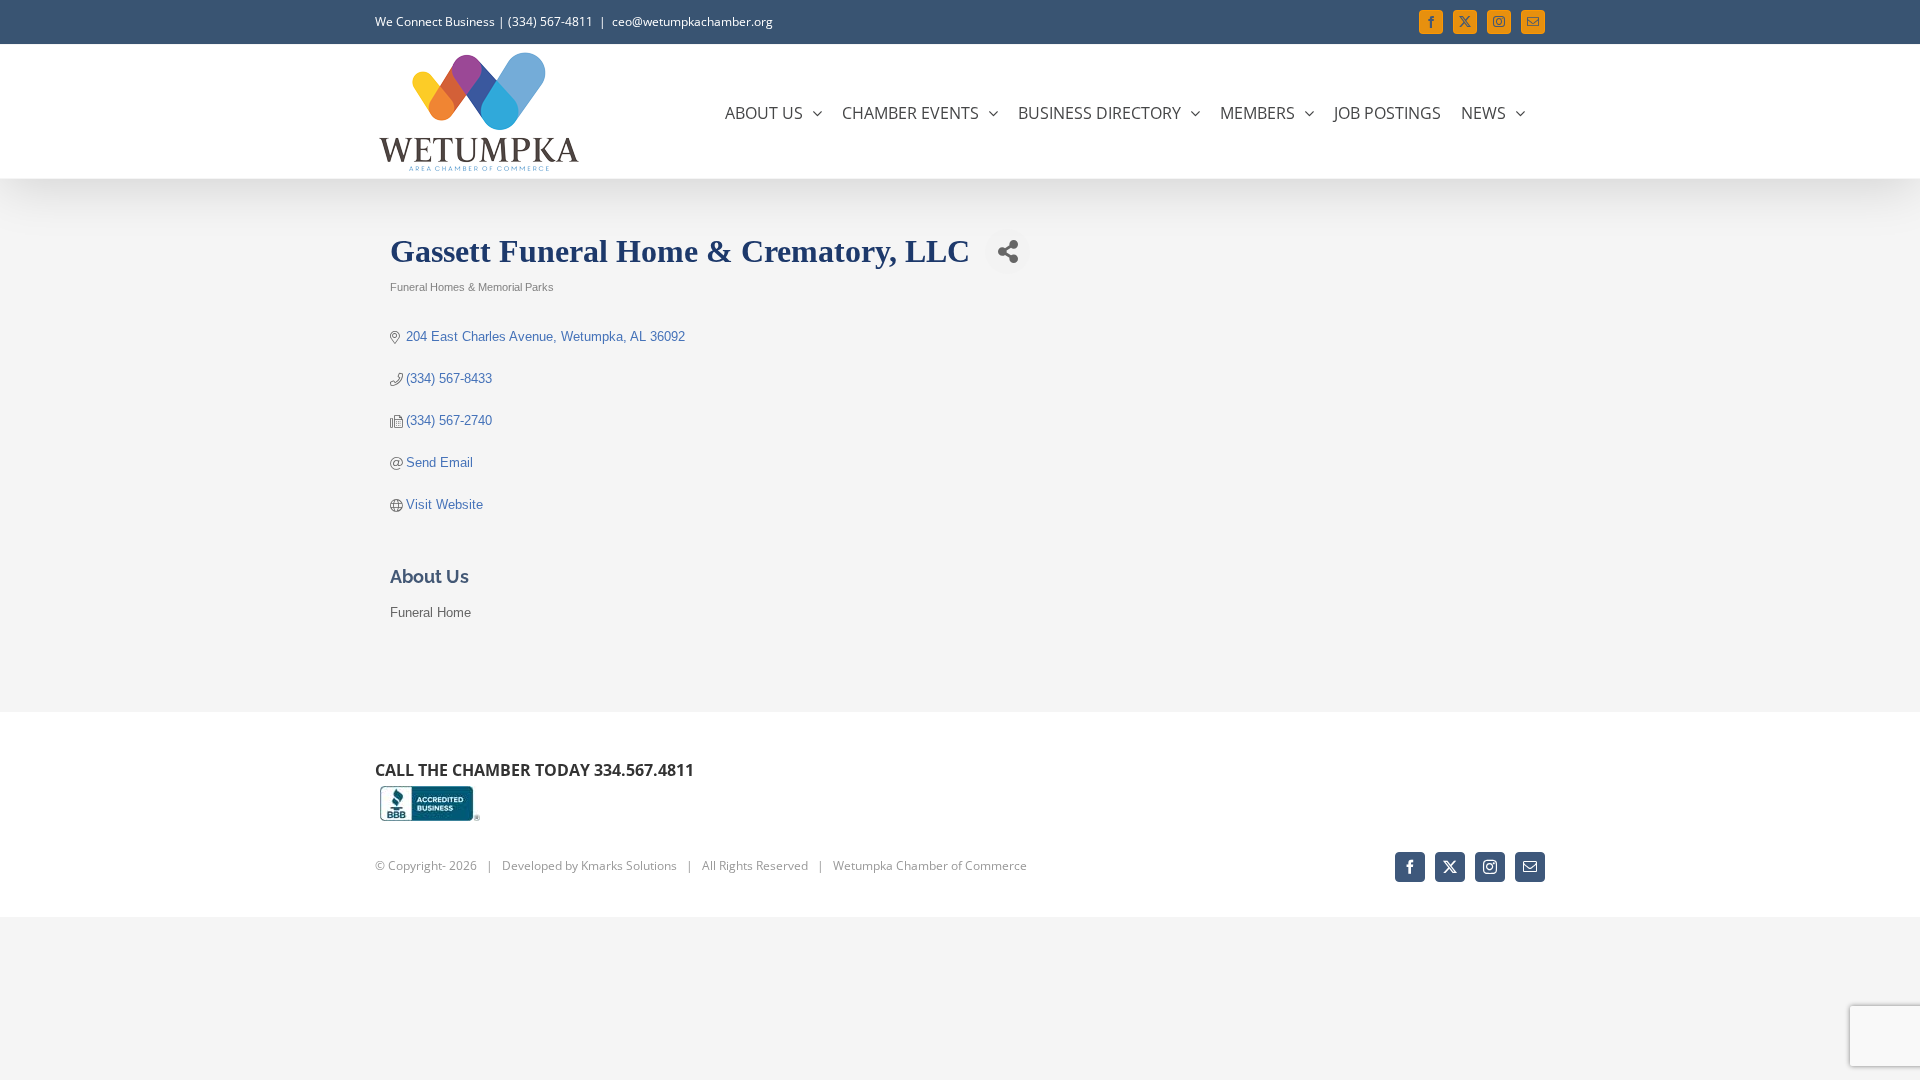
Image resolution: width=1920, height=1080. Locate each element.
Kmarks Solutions (629, 865)
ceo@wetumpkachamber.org (692, 21)
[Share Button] (1007, 251)
